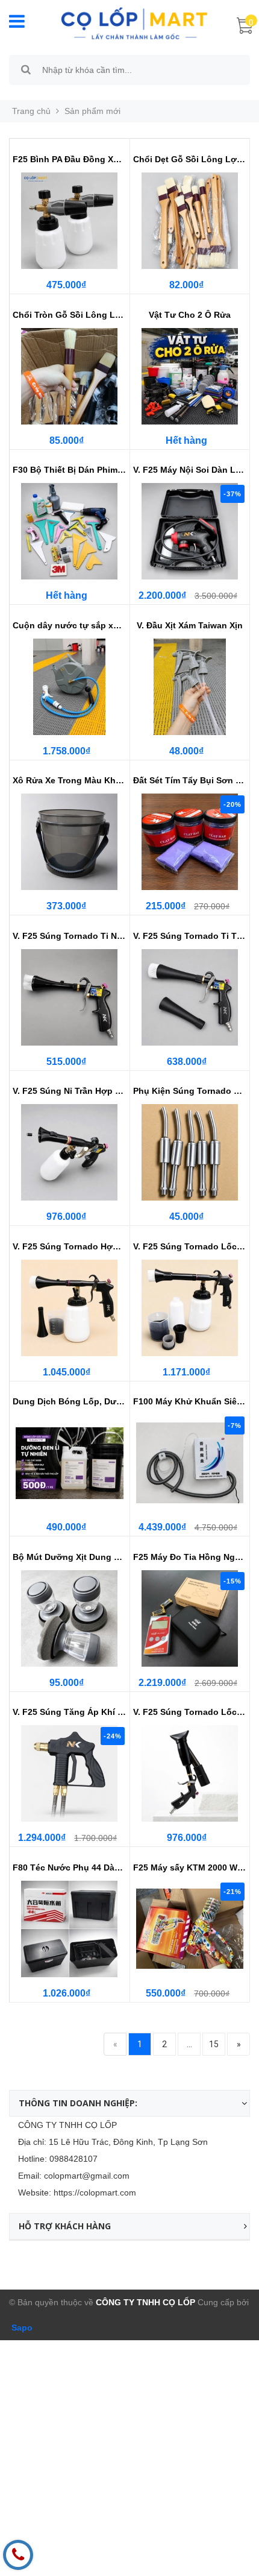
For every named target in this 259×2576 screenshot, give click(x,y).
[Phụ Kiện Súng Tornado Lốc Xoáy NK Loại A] (190, 1152)
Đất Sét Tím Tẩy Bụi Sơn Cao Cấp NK (190, 780)
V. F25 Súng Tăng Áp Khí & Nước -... (70, 1712)
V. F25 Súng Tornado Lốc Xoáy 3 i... (190, 1712)
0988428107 (73, 2159)
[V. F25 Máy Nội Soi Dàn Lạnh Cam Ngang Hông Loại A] (190, 531)
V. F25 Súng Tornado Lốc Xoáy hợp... (190, 1246)
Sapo (21, 2328)
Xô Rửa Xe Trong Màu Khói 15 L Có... (70, 780)
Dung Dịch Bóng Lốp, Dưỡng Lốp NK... (70, 1401)
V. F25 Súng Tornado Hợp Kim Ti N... (70, 1246)
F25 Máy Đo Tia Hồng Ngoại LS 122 (190, 1557)
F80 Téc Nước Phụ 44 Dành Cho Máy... (70, 1867)
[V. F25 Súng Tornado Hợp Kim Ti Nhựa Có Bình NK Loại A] (70, 1308)
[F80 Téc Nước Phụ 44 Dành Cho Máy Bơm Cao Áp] (70, 1929)
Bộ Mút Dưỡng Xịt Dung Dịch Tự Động (70, 1557)
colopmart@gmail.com (87, 2176)
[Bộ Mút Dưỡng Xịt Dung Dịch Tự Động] (70, 1618)
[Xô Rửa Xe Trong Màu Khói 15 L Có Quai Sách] (70, 842)
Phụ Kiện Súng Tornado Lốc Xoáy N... (190, 1091)
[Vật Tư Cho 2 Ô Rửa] (190, 376)
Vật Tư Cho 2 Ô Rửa (190, 315)
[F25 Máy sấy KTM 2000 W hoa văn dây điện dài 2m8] (190, 1929)
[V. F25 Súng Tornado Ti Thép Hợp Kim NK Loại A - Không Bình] (190, 997)
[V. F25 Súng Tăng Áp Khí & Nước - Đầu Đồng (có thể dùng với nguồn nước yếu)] (70, 1773)
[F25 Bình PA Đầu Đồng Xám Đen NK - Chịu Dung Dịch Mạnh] (70, 221)
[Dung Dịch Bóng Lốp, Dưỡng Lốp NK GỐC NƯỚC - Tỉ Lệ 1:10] (70, 1463)
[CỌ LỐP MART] (134, 22)
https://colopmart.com (95, 2192)
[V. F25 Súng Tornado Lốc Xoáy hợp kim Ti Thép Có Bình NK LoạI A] (190, 1308)
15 (214, 2044)
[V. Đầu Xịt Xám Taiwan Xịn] (190, 687)
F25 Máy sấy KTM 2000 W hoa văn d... (190, 1867)
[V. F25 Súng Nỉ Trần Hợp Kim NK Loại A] (70, 1152)
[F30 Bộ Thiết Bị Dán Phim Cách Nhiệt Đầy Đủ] (70, 531)
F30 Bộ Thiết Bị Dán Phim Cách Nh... (70, 470)
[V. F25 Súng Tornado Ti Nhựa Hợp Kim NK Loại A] (70, 997)
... (189, 2044)
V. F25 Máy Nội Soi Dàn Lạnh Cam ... (190, 470)
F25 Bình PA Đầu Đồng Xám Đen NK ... (70, 159)
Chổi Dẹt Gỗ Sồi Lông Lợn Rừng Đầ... (190, 159)
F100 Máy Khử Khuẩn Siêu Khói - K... (190, 1401)
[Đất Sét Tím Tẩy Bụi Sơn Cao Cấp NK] (190, 842)
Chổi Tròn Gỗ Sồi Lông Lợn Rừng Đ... (70, 315)
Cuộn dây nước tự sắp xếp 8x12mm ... (70, 625)
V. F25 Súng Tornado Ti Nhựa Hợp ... (70, 936)
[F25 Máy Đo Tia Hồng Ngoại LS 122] (190, 1618)
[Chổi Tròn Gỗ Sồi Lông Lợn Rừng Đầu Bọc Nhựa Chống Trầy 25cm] (70, 376)
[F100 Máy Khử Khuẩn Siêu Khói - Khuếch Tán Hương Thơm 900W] (190, 1463)
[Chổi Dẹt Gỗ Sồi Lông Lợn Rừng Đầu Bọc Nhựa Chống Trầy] (190, 221)
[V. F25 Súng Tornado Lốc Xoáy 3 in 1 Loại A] (190, 1773)
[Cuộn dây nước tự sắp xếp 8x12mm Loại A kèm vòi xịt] (70, 687)
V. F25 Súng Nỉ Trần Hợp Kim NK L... (70, 1091)
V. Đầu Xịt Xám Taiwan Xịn (190, 625)
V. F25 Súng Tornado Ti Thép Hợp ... (190, 936)
